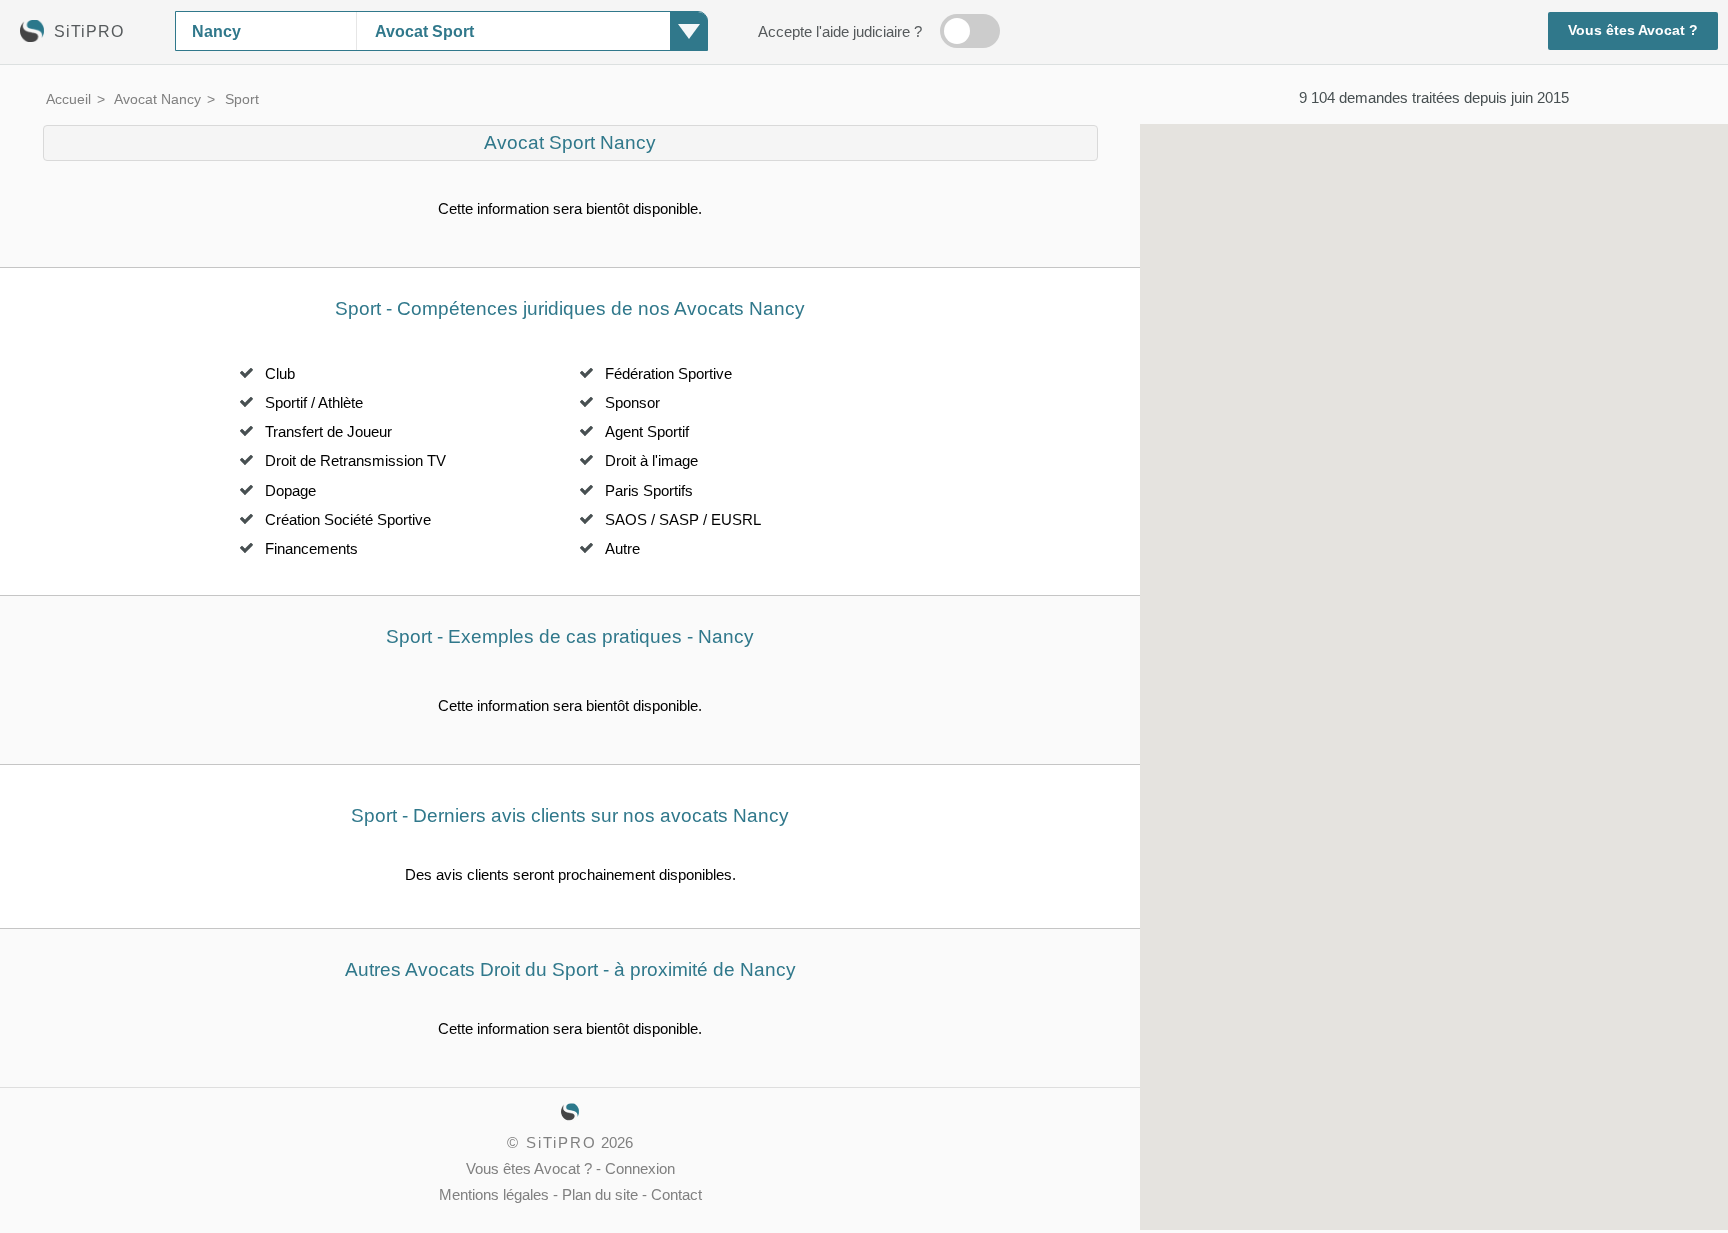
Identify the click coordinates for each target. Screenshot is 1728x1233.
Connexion (640, 1169)
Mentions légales (494, 1195)
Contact (676, 1195)
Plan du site (600, 1195)
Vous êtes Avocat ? (1633, 30)
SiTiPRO (561, 1143)
